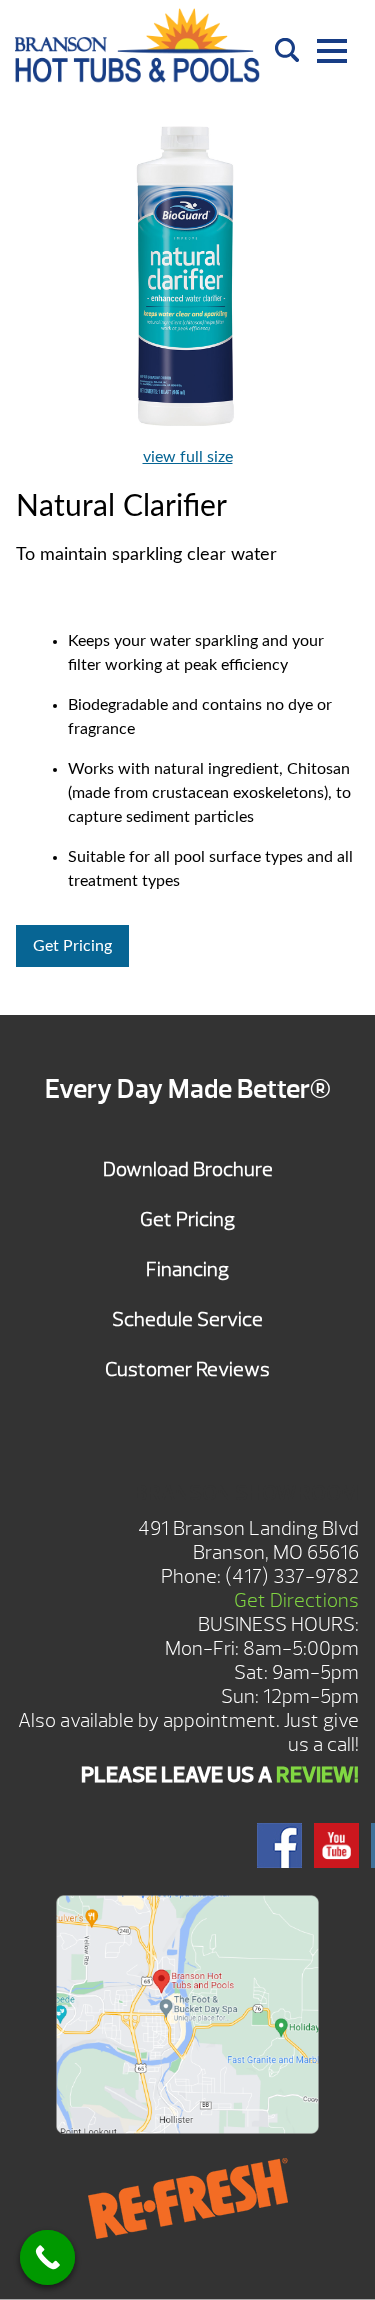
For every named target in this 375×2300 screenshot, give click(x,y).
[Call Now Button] (47, 2257)
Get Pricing (72, 946)
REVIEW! (317, 1775)
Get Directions (296, 1600)
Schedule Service (187, 1319)
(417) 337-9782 (292, 1576)
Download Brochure (188, 1169)
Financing (187, 1269)
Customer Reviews (187, 1369)
